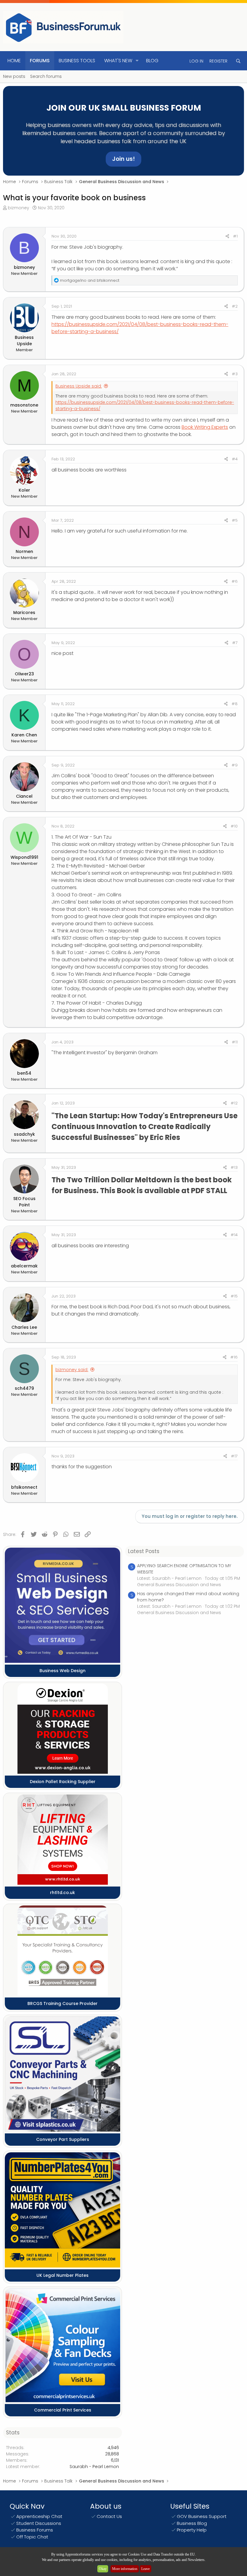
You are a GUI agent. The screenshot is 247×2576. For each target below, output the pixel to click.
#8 (235, 704)
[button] (137, 61)
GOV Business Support (202, 2516)
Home (14, 61)
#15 (234, 1296)
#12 (234, 1103)
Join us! (123, 159)
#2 (235, 306)
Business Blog (192, 2523)
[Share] (227, 236)
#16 (234, 1357)
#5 (235, 520)
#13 (234, 1167)
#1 (235, 236)
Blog (152, 61)
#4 (235, 459)
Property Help (192, 2530)
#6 (235, 581)
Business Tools (77, 61)
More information (125, 2569)
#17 (234, 1456)
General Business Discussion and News (179, 1585)
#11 (235, 1042)
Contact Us (109, 2516)
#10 (234, 826)
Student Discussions (39, 2523)
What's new (118, 61)
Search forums (46, 76)
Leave (145, 2569)
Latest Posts (144, 1551)
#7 (235, 643)
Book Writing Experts (205, 427)
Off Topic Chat (32, 2537)
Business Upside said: (79, 386)
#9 (235, 765)
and (90, 280)
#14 (234, 1235)
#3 (235, 374)
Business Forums (35, 2530)
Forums (40, 61)
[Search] (238, 61)
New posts (14, 76)
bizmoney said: (72, 1370)
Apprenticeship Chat (39, 2516)
